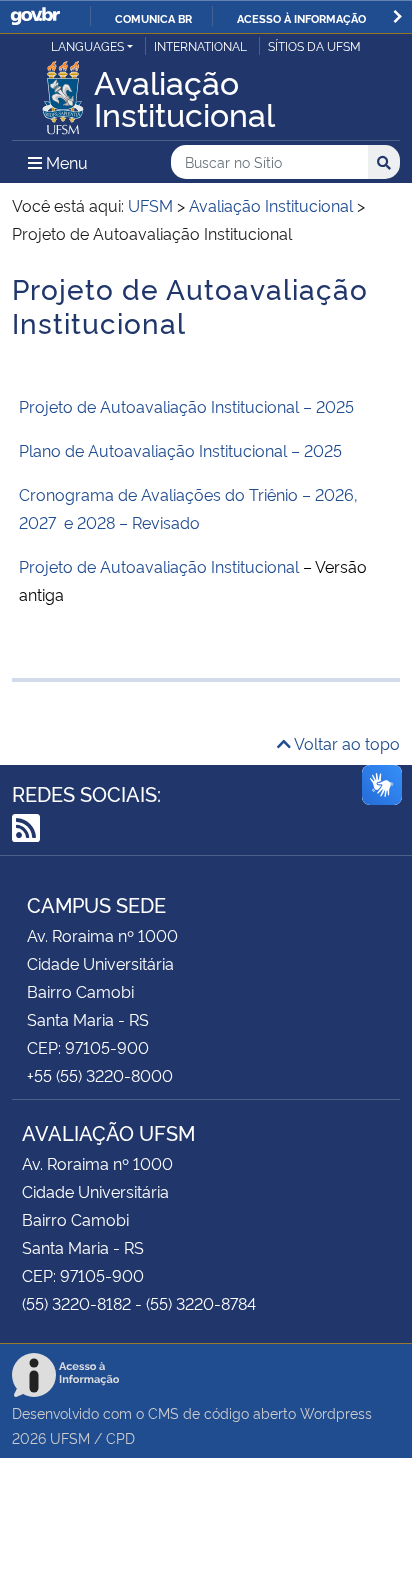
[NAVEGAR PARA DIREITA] (397, 16)
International (200, 45)
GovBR (35, 16)
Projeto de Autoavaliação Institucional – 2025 (186, 406)
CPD (120, 1437)
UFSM (70, 1437)
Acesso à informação (301, 18)
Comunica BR (153, 18)
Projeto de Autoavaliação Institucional (159, 566)
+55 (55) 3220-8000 (100, 1075)
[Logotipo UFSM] (63, 92)
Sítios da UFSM (314, 45)
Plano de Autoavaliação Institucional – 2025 (180, 450)
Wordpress (336, 1412)
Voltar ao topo (345, 743)
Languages (87, 45)
